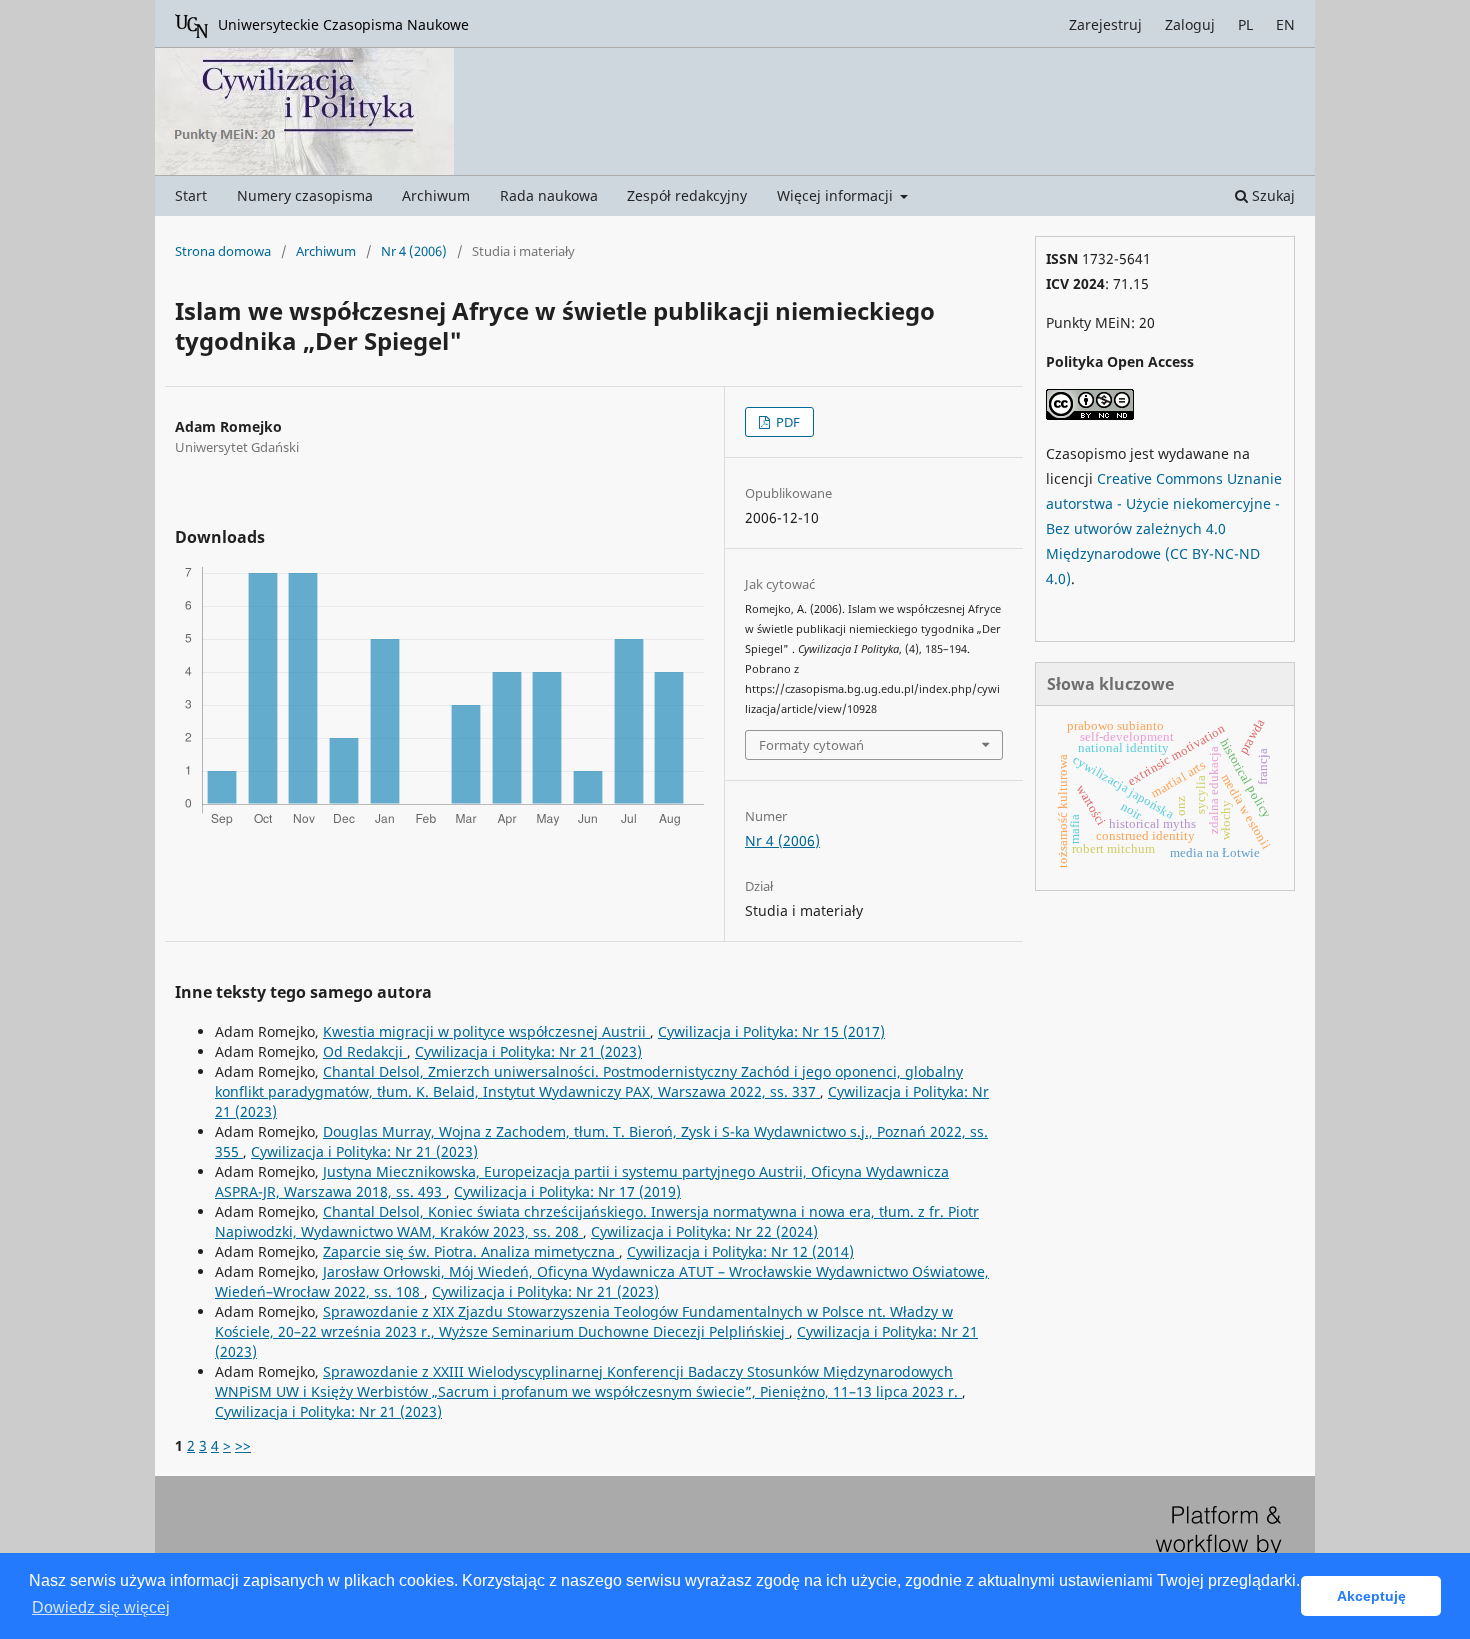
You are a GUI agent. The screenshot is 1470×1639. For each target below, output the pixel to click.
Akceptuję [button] (1371, 1596)
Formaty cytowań (811, 745)
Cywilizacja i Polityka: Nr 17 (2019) (567, 1191)
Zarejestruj (1105, 24)
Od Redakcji (365, 1051)
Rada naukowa (549, 195)
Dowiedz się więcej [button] (101, 1607)
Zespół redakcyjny (687, 195)
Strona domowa (223, 251)
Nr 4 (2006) (414, 251)
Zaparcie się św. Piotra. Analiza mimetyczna (471, 1251)
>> (243, 1445)
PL (1245, 24)
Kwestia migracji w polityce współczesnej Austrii (486, 1031)
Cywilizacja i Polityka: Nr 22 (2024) (704, 1231)
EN (1285, 24)
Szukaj (1271, 195)
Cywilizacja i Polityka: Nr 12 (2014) (740, 1251)
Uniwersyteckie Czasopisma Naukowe (343, 24)
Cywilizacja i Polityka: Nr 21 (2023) (528, 1051)
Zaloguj (1190, 24)
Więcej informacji (837, 195)
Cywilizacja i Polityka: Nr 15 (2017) (771, 1031)
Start (191, 195)
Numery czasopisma (305, 195)
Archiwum (436, 195)
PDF (786, 422)
